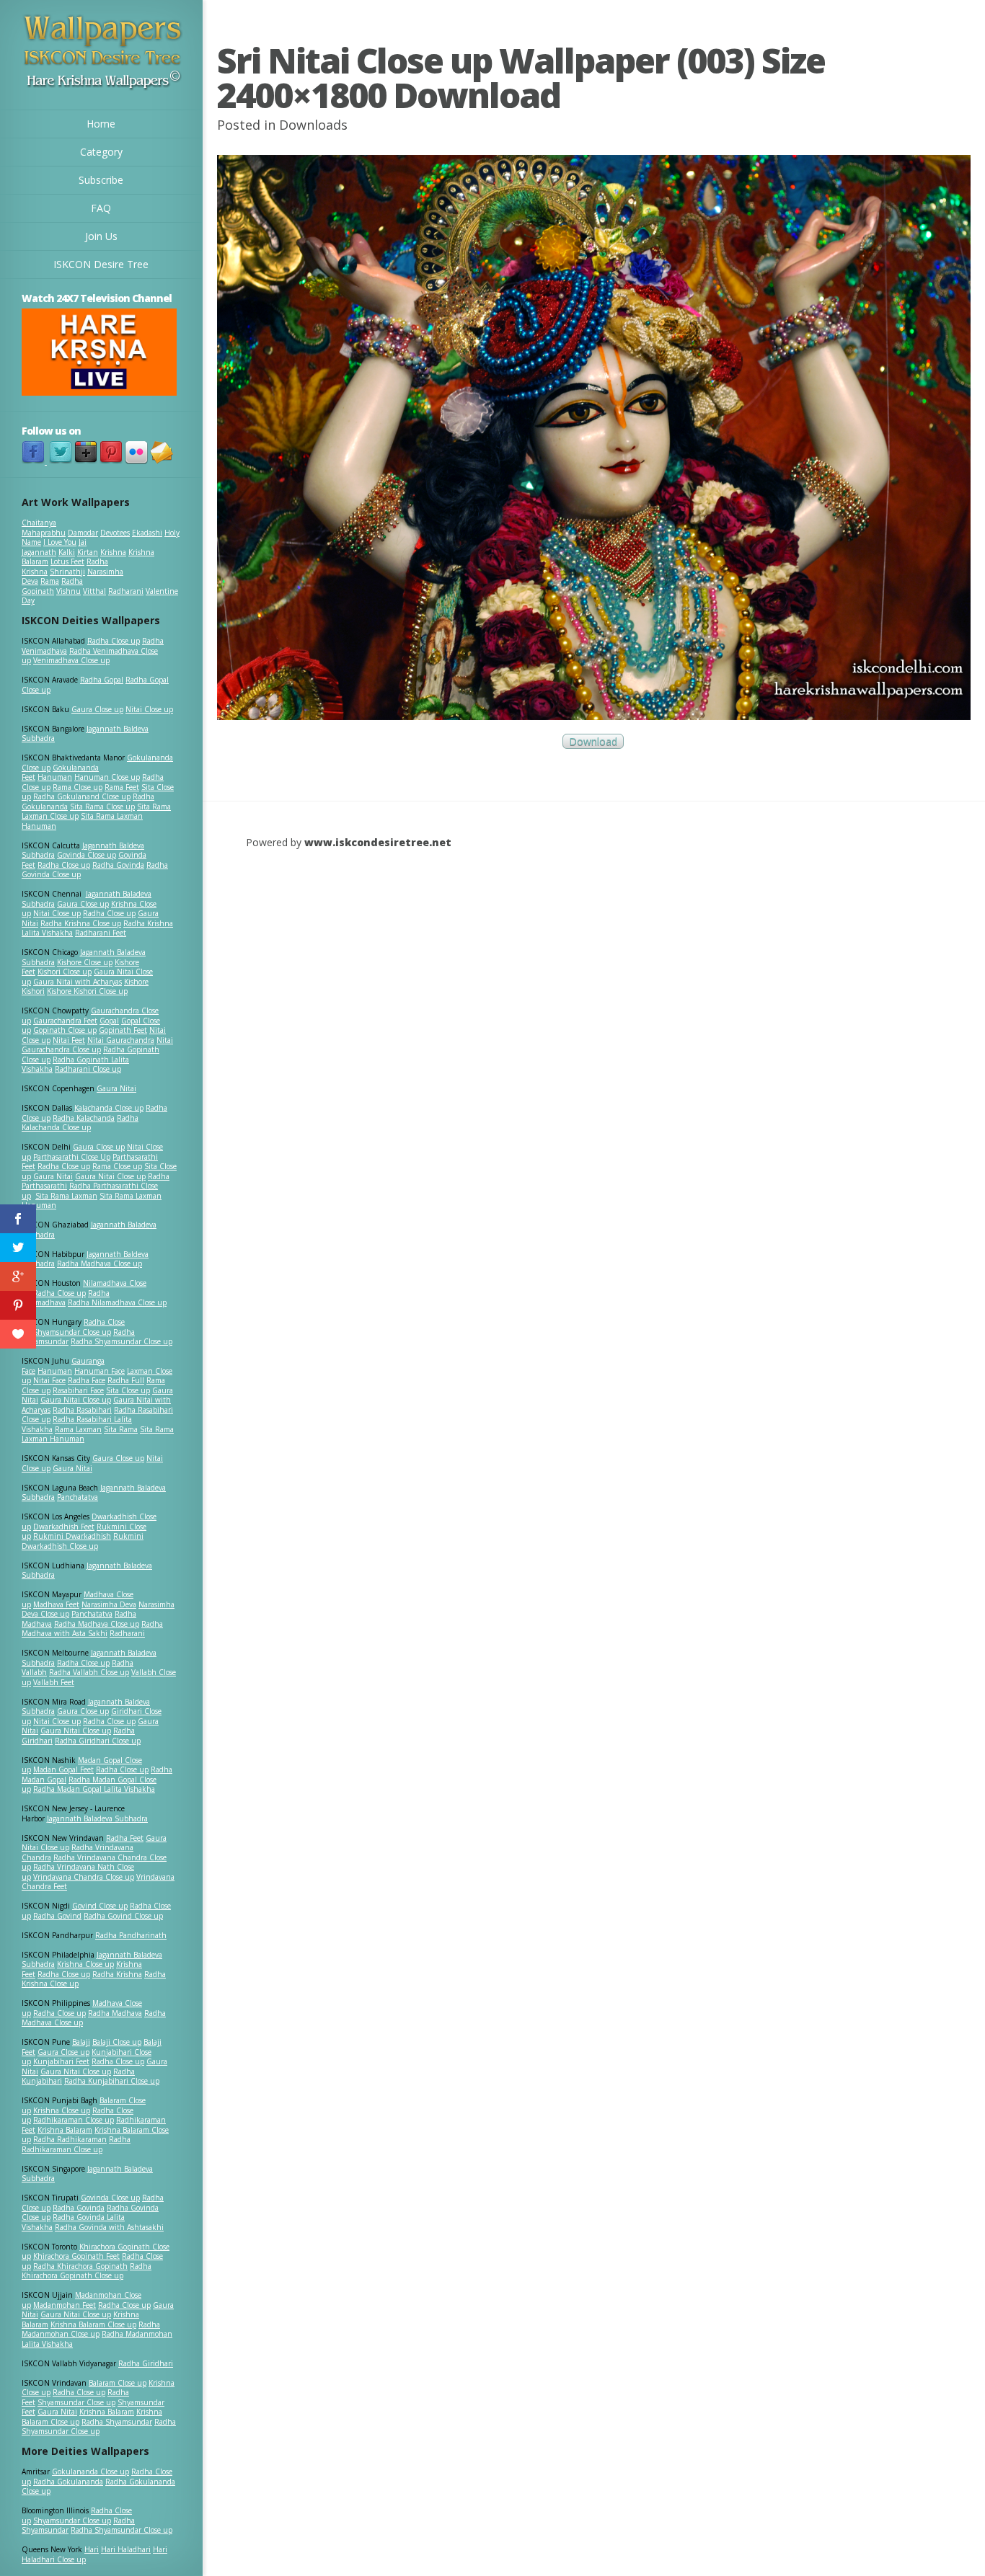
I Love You (60, 542)
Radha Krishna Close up (81, 923)
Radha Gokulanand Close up (82, 796)
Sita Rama (121, 1429)
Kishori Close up (65, 972)
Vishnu (69, 591)
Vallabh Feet (54, 1682)
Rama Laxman (78, 1429)
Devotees (115, 533)
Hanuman (55, 777)
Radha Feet (125, 1838)
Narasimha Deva (109, 1604)
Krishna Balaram (65, 2130)
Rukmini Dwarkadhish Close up (83, 1541)
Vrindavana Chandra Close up (84, 1877)
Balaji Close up (117, 2042)
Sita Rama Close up (102, 807)
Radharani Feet (101, 933)
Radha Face (87, 1380)
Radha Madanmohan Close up (91, 2329)
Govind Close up (100, 1906)
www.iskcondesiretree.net (378, 842)
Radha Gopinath (52, 586)
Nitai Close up (149, 709)
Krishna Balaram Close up (93, 2324)
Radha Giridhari (146, 2363)
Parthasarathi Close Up (72, 1157)
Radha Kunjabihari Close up (112, 2081)
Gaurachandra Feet (65, 1021)
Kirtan (88, 552)
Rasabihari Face (78, 1390)
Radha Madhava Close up (100, 1263)
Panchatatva (78, 1497)
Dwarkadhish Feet (64, 1527)
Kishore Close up (85, 962)
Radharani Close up (88, 1069)
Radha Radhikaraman (70, 2139)
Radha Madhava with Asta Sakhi (92, 1629)
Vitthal (94, 591)
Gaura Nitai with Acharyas (78, 982)
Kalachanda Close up (109, 1108)
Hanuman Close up (107, 777)
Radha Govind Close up (123, 1916)
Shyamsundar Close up (72, 1332)
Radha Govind (57, 1916)
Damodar (83, 533)
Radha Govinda (118, 865)
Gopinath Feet (123, 1030)
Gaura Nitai (116, 1088)
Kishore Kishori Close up (87, 991)
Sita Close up (128, 1390)
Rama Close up (78, 787)
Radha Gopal (102, 680)
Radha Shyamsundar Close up (122, 1341)
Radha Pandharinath (131, 1935)
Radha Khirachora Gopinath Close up (87, 2271)
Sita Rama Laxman (66, 1196)
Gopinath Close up (65, 1030)
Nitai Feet (69, 1040)
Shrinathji (67, 572)
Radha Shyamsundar (117, 2422)
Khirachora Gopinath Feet (76, 2256)
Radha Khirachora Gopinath (80, 2266)
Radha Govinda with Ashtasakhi (109, 2227)
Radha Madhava (115, 2013)
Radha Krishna (117, 1974)
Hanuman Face (100, 1371)
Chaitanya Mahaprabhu (44, 528)
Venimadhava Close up (71, 660)
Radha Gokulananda (68, 2482)
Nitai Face (49, 1380)
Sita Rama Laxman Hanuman (82, 821)
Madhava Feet (56, 1604)
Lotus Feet (67, 561)
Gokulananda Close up (90, 2471)
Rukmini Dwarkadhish (72, 1536)
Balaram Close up (118, 2383)
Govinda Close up (87, 855)
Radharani (126, 591)
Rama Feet (122, 787)
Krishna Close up (85, 1964)
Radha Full (126, 1380)
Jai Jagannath (54, 547)
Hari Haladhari (126, 2549)
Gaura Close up (97, 709)
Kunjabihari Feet (61, 2061)
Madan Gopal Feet (63, 1769)
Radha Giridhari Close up (98, 1741)
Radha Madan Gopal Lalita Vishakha (94, 1789)
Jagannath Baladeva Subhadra (87, 1571)
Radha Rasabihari (82, 1410)
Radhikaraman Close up (74, 2120)
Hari (92, 2549)
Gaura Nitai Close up (110, 1176)
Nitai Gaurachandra (121, 1040)
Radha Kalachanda (84, 1118)
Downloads (313, 125)
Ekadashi (147, 533)
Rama (50, 581)
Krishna (113, 552)
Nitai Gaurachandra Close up (97, 1045)
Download (593, 741)
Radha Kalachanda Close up (80, 1123)
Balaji (81, 2042)
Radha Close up (114, 641)
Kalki (67, 552)
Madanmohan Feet (65, 2305)
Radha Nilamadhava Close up (117, 1302)
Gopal (109, 1021)
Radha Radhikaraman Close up (76, 2144)
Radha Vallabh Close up (89, 1672)
